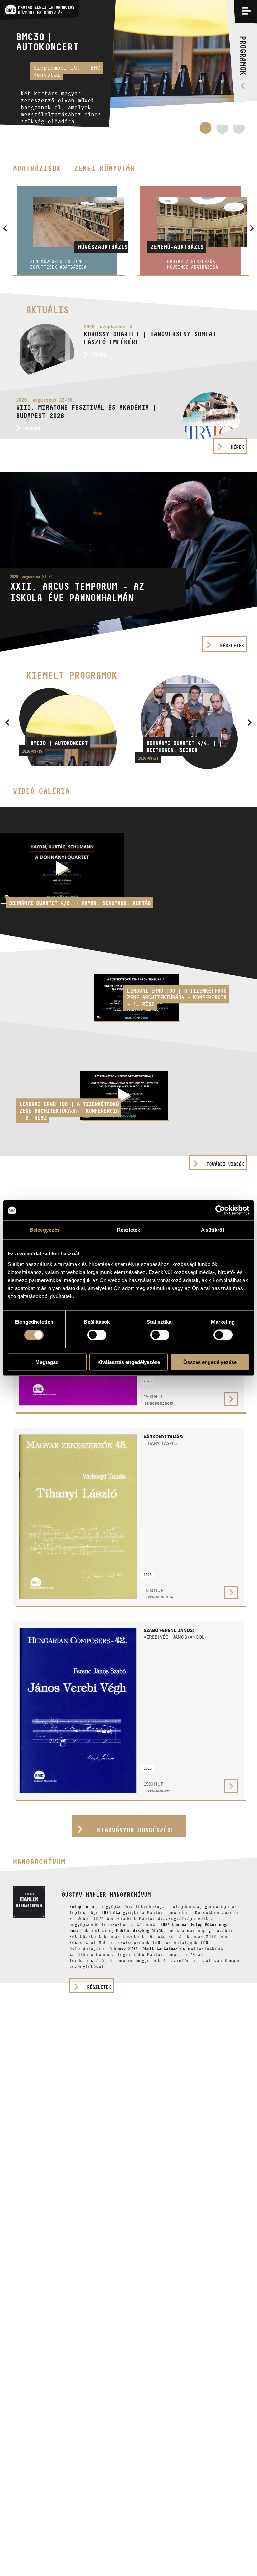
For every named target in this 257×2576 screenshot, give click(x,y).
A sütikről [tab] (212, 1230)
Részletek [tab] (129, 1230)
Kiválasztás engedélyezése (129, 1362)
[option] (128, 67)
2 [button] (222, 131)
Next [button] (250, 722)
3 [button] (239, 131)
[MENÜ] (246, 11)
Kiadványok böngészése (136, 1830)
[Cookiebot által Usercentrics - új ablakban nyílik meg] (220, 1210)
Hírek (237, 447)
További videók (225, 1164)
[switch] (97, 1335)
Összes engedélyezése (210, 1362)
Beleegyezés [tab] (45, 1230)
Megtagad (47, 1362)
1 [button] (206, 128)
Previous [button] (7, 722)
